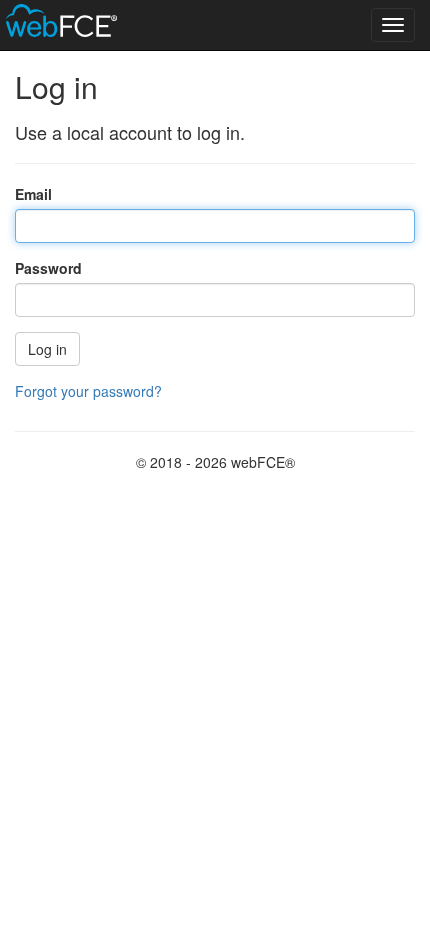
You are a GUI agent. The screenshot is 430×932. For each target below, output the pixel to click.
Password (48, 268)
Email (33, 194)
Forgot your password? (88, 391)
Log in (47, 349)
